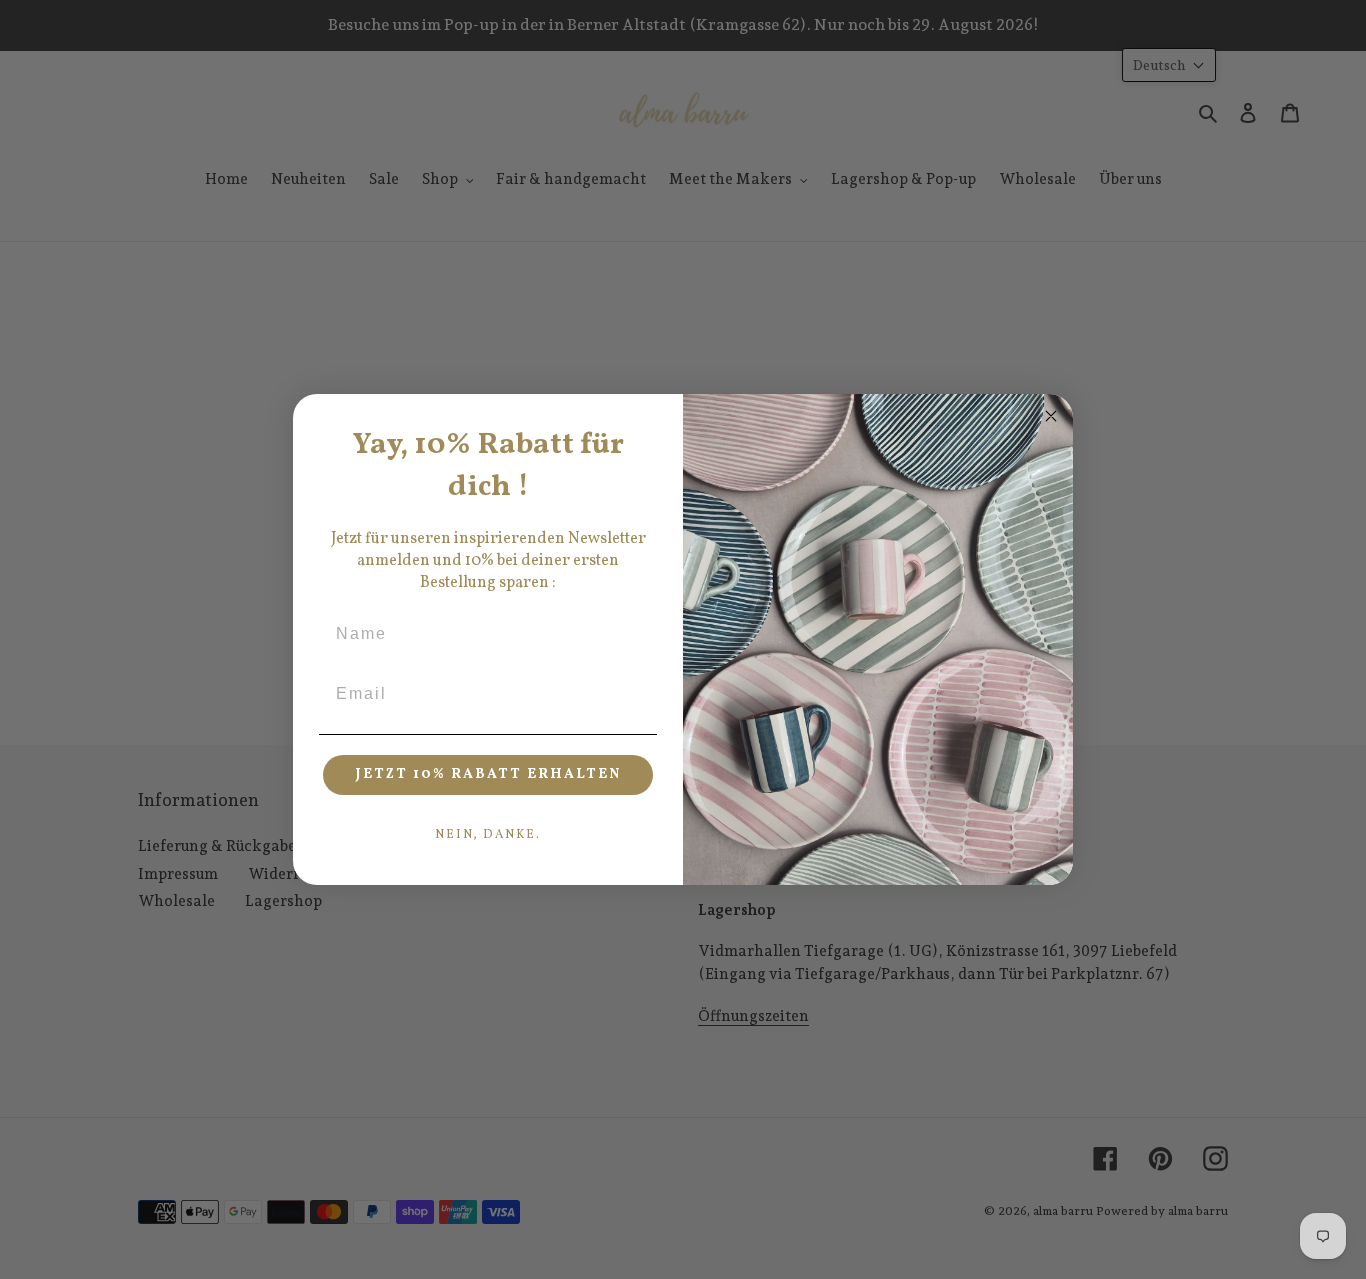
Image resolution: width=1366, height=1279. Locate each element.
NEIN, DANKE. (488, 835)
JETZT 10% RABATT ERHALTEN (488, 774)
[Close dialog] (1051, 416)
